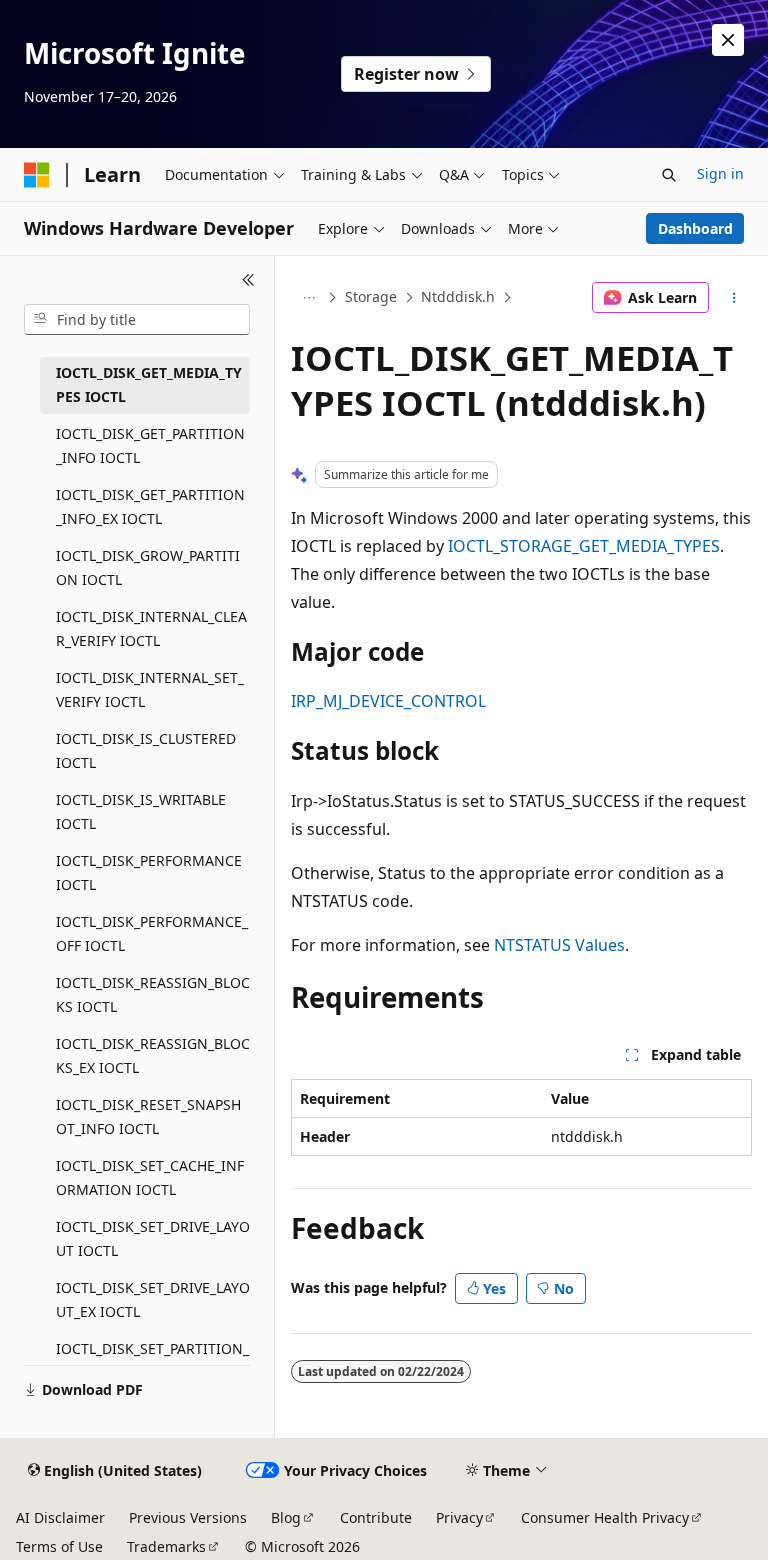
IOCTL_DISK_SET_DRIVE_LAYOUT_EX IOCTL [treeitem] (153, 1300)
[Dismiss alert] (728, 40)
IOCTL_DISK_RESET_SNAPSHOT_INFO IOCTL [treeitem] (148, 1117)
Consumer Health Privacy (605, 1517)
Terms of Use (59, 1546)
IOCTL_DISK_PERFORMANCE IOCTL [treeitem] (149, 873)
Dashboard (695, 228)
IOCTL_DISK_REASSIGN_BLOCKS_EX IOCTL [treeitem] (153, 1056)
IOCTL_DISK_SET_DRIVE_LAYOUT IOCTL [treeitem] (153, 1239)
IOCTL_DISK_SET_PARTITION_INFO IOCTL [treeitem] (152, 1361)
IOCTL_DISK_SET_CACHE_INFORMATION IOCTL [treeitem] (150, 1178)
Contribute (376, 1517)
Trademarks (166, 1546)
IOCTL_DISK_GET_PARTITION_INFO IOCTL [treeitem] (150, 446)
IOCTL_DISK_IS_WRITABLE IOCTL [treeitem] (141, 812)
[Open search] (669, 175)
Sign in (720, 173)
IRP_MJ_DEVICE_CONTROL (388, 701)
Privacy (459, 1517)
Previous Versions (188, 1517)
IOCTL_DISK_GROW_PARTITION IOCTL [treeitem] (148, 568)
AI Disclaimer (60, 1517)
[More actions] (734, 298)
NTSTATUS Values (559, 945)
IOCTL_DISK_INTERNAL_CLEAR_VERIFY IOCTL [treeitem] (151, 629)
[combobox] (137, 320)
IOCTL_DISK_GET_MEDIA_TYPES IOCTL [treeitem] (149, 385)
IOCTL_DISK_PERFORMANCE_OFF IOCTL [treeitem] (152, 934)
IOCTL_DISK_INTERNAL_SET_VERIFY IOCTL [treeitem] (150, 690)
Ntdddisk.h (458, 296)
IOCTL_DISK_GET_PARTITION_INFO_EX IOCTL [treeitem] (150, 507)
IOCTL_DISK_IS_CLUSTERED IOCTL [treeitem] (146, 751)
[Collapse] (248, 280)
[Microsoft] (37, 175)
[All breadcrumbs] (308, 298)
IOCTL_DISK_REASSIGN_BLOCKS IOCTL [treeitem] (153, 995)
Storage (371, 296)
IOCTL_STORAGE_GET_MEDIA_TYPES (584, 546)
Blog (286, 1517)
